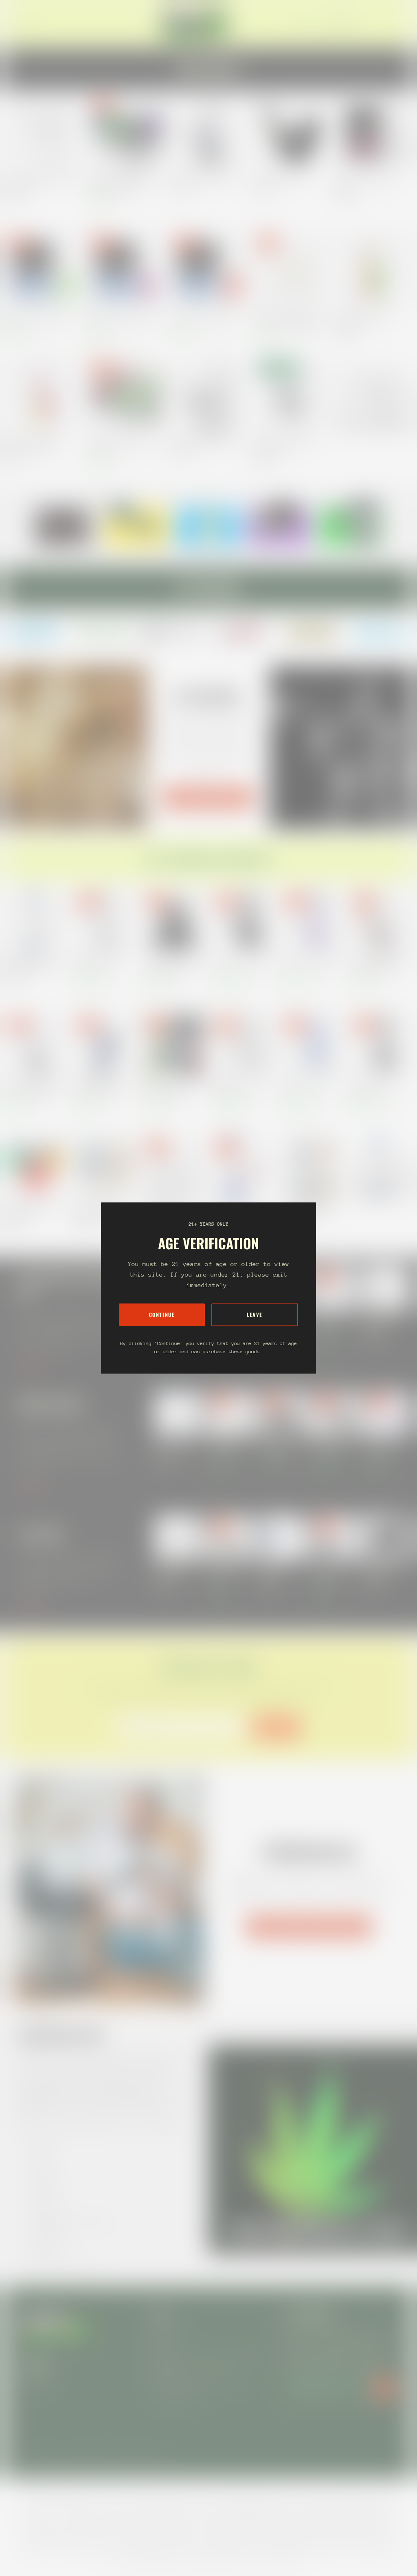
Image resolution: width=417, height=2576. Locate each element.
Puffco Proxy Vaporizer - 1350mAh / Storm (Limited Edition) (278, 1573)
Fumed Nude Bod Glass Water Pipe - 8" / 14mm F (100, 1088)
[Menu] (26, 24)
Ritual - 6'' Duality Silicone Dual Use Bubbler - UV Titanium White (288, 320)
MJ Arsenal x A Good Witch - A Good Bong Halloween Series (34, 1088)
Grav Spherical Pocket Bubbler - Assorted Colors (286, 445)
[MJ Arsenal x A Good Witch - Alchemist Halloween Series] (381, 921)
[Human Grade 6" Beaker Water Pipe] (243, 1045)
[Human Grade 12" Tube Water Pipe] (105, 921)
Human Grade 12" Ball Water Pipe (373, 1088)
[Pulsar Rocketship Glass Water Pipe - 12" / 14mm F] (243, 1168)
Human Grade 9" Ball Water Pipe (309, 964)
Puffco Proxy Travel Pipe (279, 179)
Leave (255, 1315)
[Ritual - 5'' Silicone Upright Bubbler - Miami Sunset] (43, 394)
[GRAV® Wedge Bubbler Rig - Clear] (208, 394)
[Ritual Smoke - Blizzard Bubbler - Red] (208, 270)
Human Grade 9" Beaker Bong (305, 1088)
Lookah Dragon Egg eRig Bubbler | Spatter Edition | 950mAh (123, 183)
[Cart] (396, 24)
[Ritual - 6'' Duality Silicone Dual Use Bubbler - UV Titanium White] (291, 270)
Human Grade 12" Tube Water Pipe (98, 964)
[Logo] (195, 24)
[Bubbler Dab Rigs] (374, 394)
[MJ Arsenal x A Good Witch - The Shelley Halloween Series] (174, 921)
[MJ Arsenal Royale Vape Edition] (208, 133)
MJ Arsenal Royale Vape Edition (204, 179)
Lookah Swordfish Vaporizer (382, 1573)
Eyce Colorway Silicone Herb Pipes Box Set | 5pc (169, 1088)
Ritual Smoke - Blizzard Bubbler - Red (204, 320)
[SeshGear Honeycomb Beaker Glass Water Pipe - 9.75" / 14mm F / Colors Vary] (312, 1168)
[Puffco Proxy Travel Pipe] (291, 133)
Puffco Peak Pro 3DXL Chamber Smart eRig (328, 1573)
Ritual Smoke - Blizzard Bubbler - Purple (121, 320)
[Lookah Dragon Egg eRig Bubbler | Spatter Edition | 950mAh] (126, 133)
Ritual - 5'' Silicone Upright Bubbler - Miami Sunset (32, 445)
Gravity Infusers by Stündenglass (309, 1927)
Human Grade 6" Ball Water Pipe (240, 964)
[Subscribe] (384, 2388)
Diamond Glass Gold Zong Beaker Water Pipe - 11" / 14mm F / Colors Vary (32, 964)
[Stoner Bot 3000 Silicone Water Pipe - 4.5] (36, 1168)
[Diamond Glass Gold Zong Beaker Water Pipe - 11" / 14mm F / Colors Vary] (36, 921)
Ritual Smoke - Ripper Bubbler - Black (369, 183)
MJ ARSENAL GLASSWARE (208, 798)
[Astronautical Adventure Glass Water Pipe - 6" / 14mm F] (105, 1168)
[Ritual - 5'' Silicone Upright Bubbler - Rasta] (374, 270)
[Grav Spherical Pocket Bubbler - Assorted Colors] (291, 394)
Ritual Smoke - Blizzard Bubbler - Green (39, 320)
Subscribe (276, 1727)
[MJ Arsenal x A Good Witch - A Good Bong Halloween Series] (36, 1045)
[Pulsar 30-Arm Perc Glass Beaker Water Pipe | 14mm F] (174, 1168)
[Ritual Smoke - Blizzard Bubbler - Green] (43, 270)
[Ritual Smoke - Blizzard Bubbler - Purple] (126, 270)
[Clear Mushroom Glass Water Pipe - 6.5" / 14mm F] (43, 133)
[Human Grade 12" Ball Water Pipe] (381, 1045)
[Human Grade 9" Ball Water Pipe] (312, 921)
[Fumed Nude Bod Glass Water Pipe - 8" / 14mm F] (105, 1045)
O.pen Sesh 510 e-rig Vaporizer (225, 1573)
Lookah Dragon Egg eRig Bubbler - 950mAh (123, 445)
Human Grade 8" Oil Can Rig (328, 1323)
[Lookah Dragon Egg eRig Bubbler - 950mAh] (126, 394)
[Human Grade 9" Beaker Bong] (312, 1045)
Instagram (36, 2381)
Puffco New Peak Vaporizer (381, 1323)
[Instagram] (36, 631)
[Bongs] (381, 1168)
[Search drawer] (376, 24)
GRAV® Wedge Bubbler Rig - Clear (206, 441)
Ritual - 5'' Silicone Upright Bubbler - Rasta (363, 320)
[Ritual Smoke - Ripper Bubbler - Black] (374, 133)
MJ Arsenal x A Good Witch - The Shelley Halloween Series (172, 964)
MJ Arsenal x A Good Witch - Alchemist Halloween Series (379, 964)
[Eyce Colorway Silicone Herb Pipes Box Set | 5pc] (174, 1045)
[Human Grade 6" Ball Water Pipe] (243, 921)
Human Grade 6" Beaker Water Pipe (237, 1088)
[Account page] (386, 24)
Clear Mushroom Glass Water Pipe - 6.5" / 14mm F (40, 183)
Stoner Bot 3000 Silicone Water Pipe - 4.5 (30, 1211)
